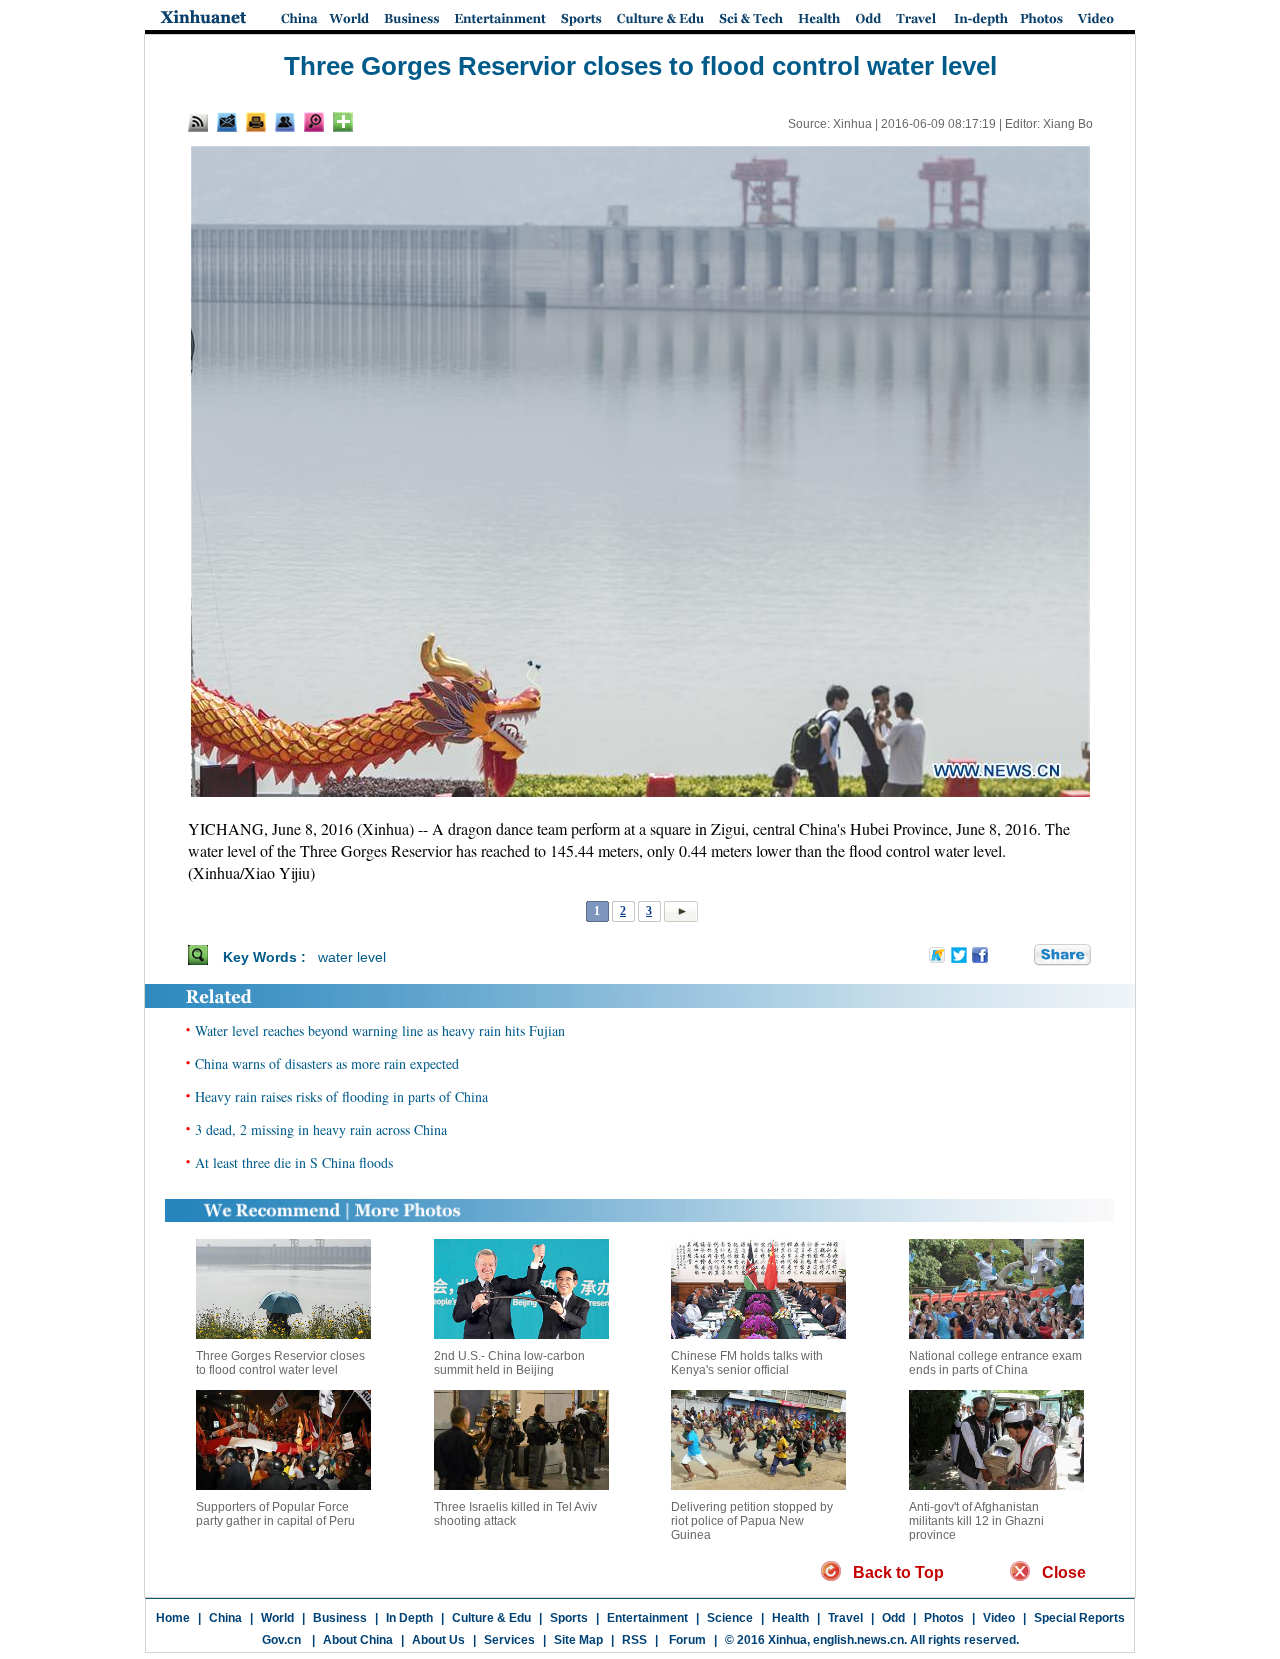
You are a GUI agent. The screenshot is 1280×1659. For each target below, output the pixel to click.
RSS (634, 1640)
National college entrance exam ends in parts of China (995, 1363)
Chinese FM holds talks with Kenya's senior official (747, 1363)
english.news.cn (858, 1640)
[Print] (256, 122)
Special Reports (1079, 1618)
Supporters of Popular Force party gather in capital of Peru (275, 1514)
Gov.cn (281, 1640)
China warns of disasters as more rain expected (327, 1063)
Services (509, 1640)
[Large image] (314, 122)
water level (352, 957)
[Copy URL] (285, 122)
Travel (845, 1618)
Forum (686, 1640)
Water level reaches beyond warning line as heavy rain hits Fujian (380, 1030)
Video (999, 1618)
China (225, 1618)
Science (730, 1618)
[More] (343, 122)
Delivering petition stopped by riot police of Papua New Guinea (752, 1521)
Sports (569, 1618)
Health (790, 1618)
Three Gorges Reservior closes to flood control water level (280, 1363)
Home (173, 1618)
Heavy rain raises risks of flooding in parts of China (341, 1096)
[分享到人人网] (1020, 956)
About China (358, 1640)
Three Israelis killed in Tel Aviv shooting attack (515, 1514)
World (277, 1618)
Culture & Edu (491, 1618)
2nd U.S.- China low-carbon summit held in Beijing (509, 1363)
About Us (438, 1640)
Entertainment (647, 1618)
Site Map (578, 1640)
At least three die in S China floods (294, 1162)
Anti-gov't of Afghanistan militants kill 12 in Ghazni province (976, 1521)
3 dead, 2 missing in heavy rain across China (321, 1129)
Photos (944, 1618)
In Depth (409, 1618)
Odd (893, 1618)
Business (340, 1618)
